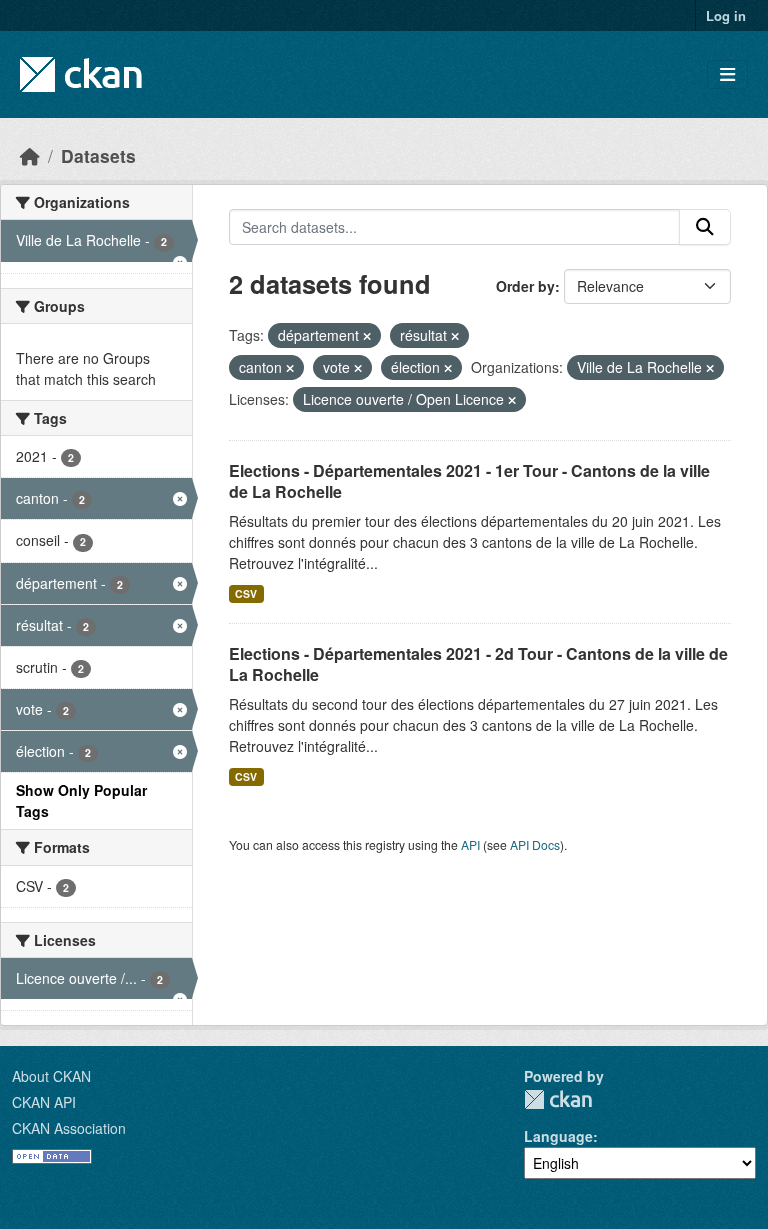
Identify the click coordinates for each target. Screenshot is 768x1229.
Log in (726, 15)
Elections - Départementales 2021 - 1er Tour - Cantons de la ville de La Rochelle (469, 481)
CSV (246, 593)
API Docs (535, 844)
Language (558, 1136)
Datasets (98, 155)
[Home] (30, 155)
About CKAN (51, 1076)
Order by (525, 286)
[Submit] (705, 227)
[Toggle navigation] (727, 74)
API (470, 844)
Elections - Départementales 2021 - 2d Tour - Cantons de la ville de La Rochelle (478, 664)
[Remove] (367, 336)
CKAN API (44, 1102)
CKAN (558, 1099)
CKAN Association (69, 1128)
